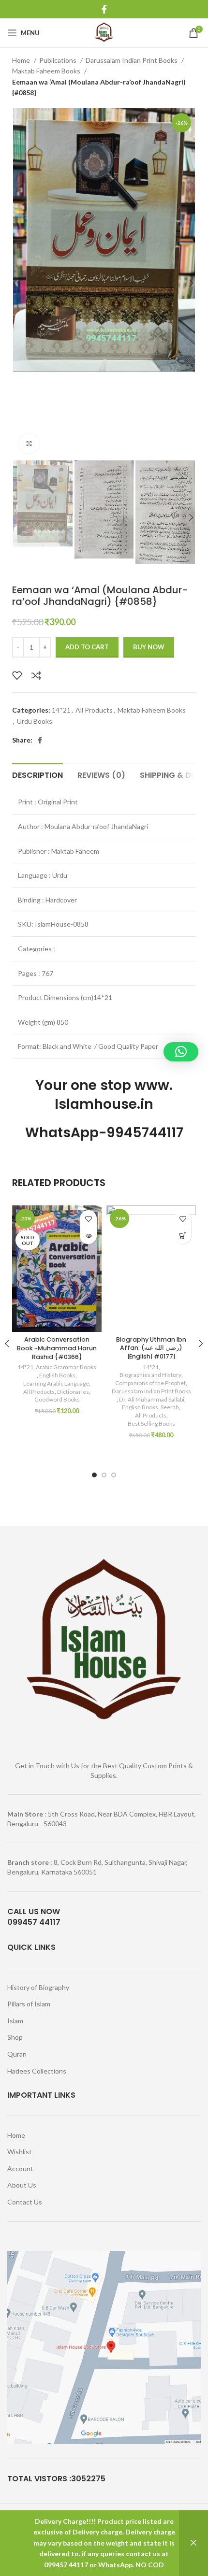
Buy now (149, 647)
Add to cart (87, 647)
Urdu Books (35, 721)
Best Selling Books (151, 1424)
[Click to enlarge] (29, 444)
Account (20, 2168)
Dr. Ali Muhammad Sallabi (152, 1399)
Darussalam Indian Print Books (132, 60)
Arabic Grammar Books (66, 1367)
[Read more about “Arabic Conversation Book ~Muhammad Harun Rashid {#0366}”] (88, 1236)
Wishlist (20, 2152)
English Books (57, 1375)
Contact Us (25, 2202)
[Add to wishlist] (17, 675)
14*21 (61, 710)
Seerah (170, 1407)
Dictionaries (73, 1392)
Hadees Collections (37, 2071)
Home (22, 60)
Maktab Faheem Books (47, 71)
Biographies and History (150, 1375)
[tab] (37, 774)
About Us (22, 2185)
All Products (94, 710)
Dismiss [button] (193, 2543)
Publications (59, 60)
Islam (15, 2021)
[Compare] (36, 675)
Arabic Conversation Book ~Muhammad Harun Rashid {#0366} (57, 1348)
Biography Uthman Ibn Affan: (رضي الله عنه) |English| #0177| (151, 1348)
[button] (183, 1236)
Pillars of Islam (29, 2004)
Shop (15, 2037)
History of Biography (38, 1987)
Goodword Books (57, 1399)
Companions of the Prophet (150, 1383)
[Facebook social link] (104, 9)
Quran (17, 2054)
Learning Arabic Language (56, 1383)
